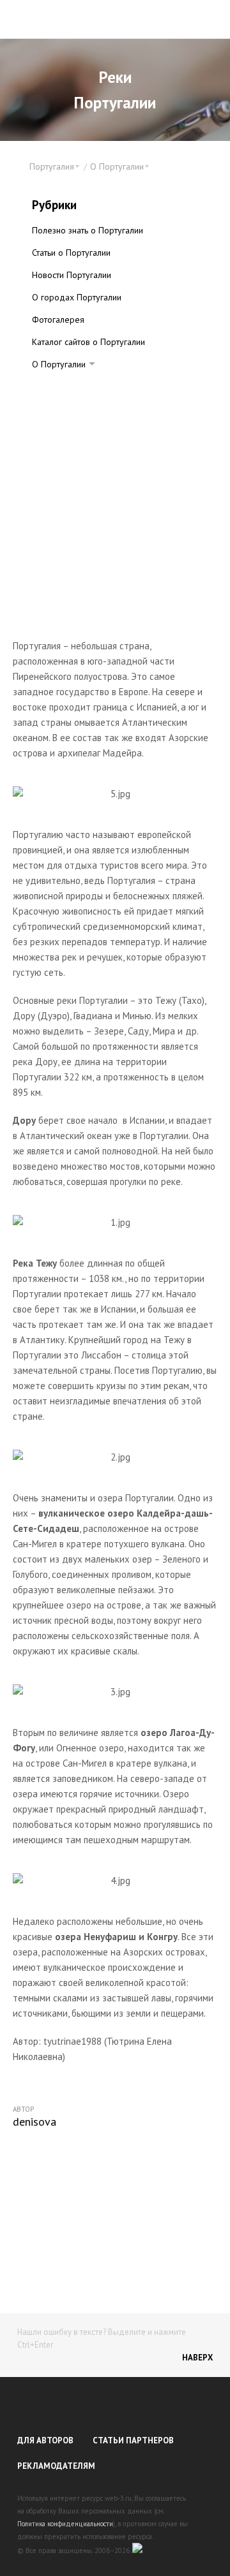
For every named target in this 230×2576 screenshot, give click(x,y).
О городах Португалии (77, 297)
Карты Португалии (79, 386)
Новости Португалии (72, 275)
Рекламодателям (56, 2466)
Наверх (197, 2358)
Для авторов (45, 2440)
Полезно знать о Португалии (88, 230)
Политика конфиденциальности (65, 2524)
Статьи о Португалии (71, 253)
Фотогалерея (58, 320)
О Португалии (59, 364)
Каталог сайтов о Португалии (88, 342)
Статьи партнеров (133, 2440)
